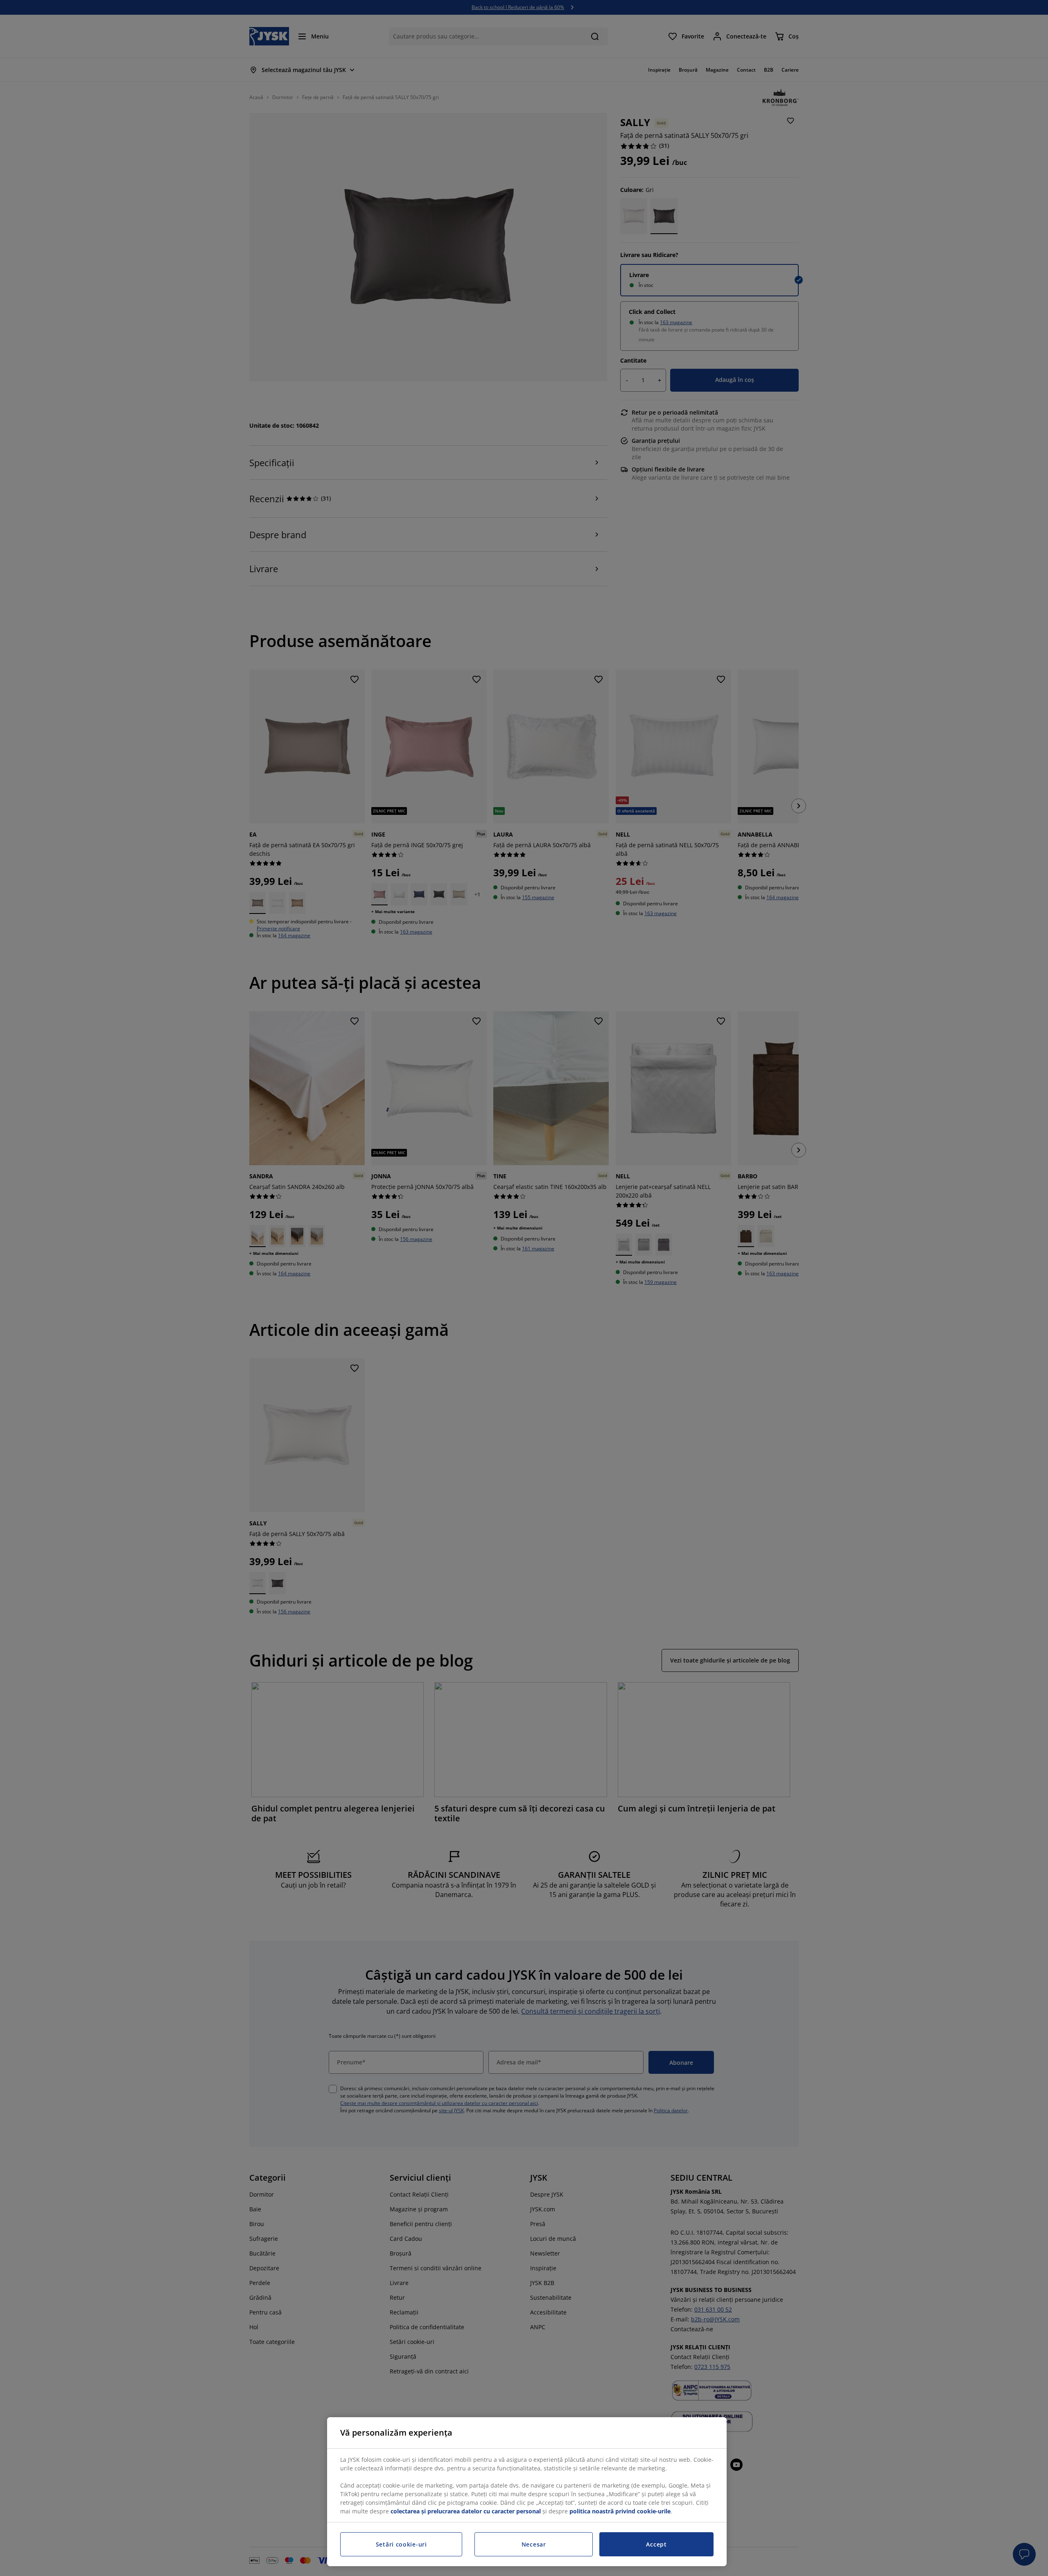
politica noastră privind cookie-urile (620, 2511)
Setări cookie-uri (401, 2544)
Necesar (534, 2544)
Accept (656, 2544)
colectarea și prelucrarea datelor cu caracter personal (466, 2511)
